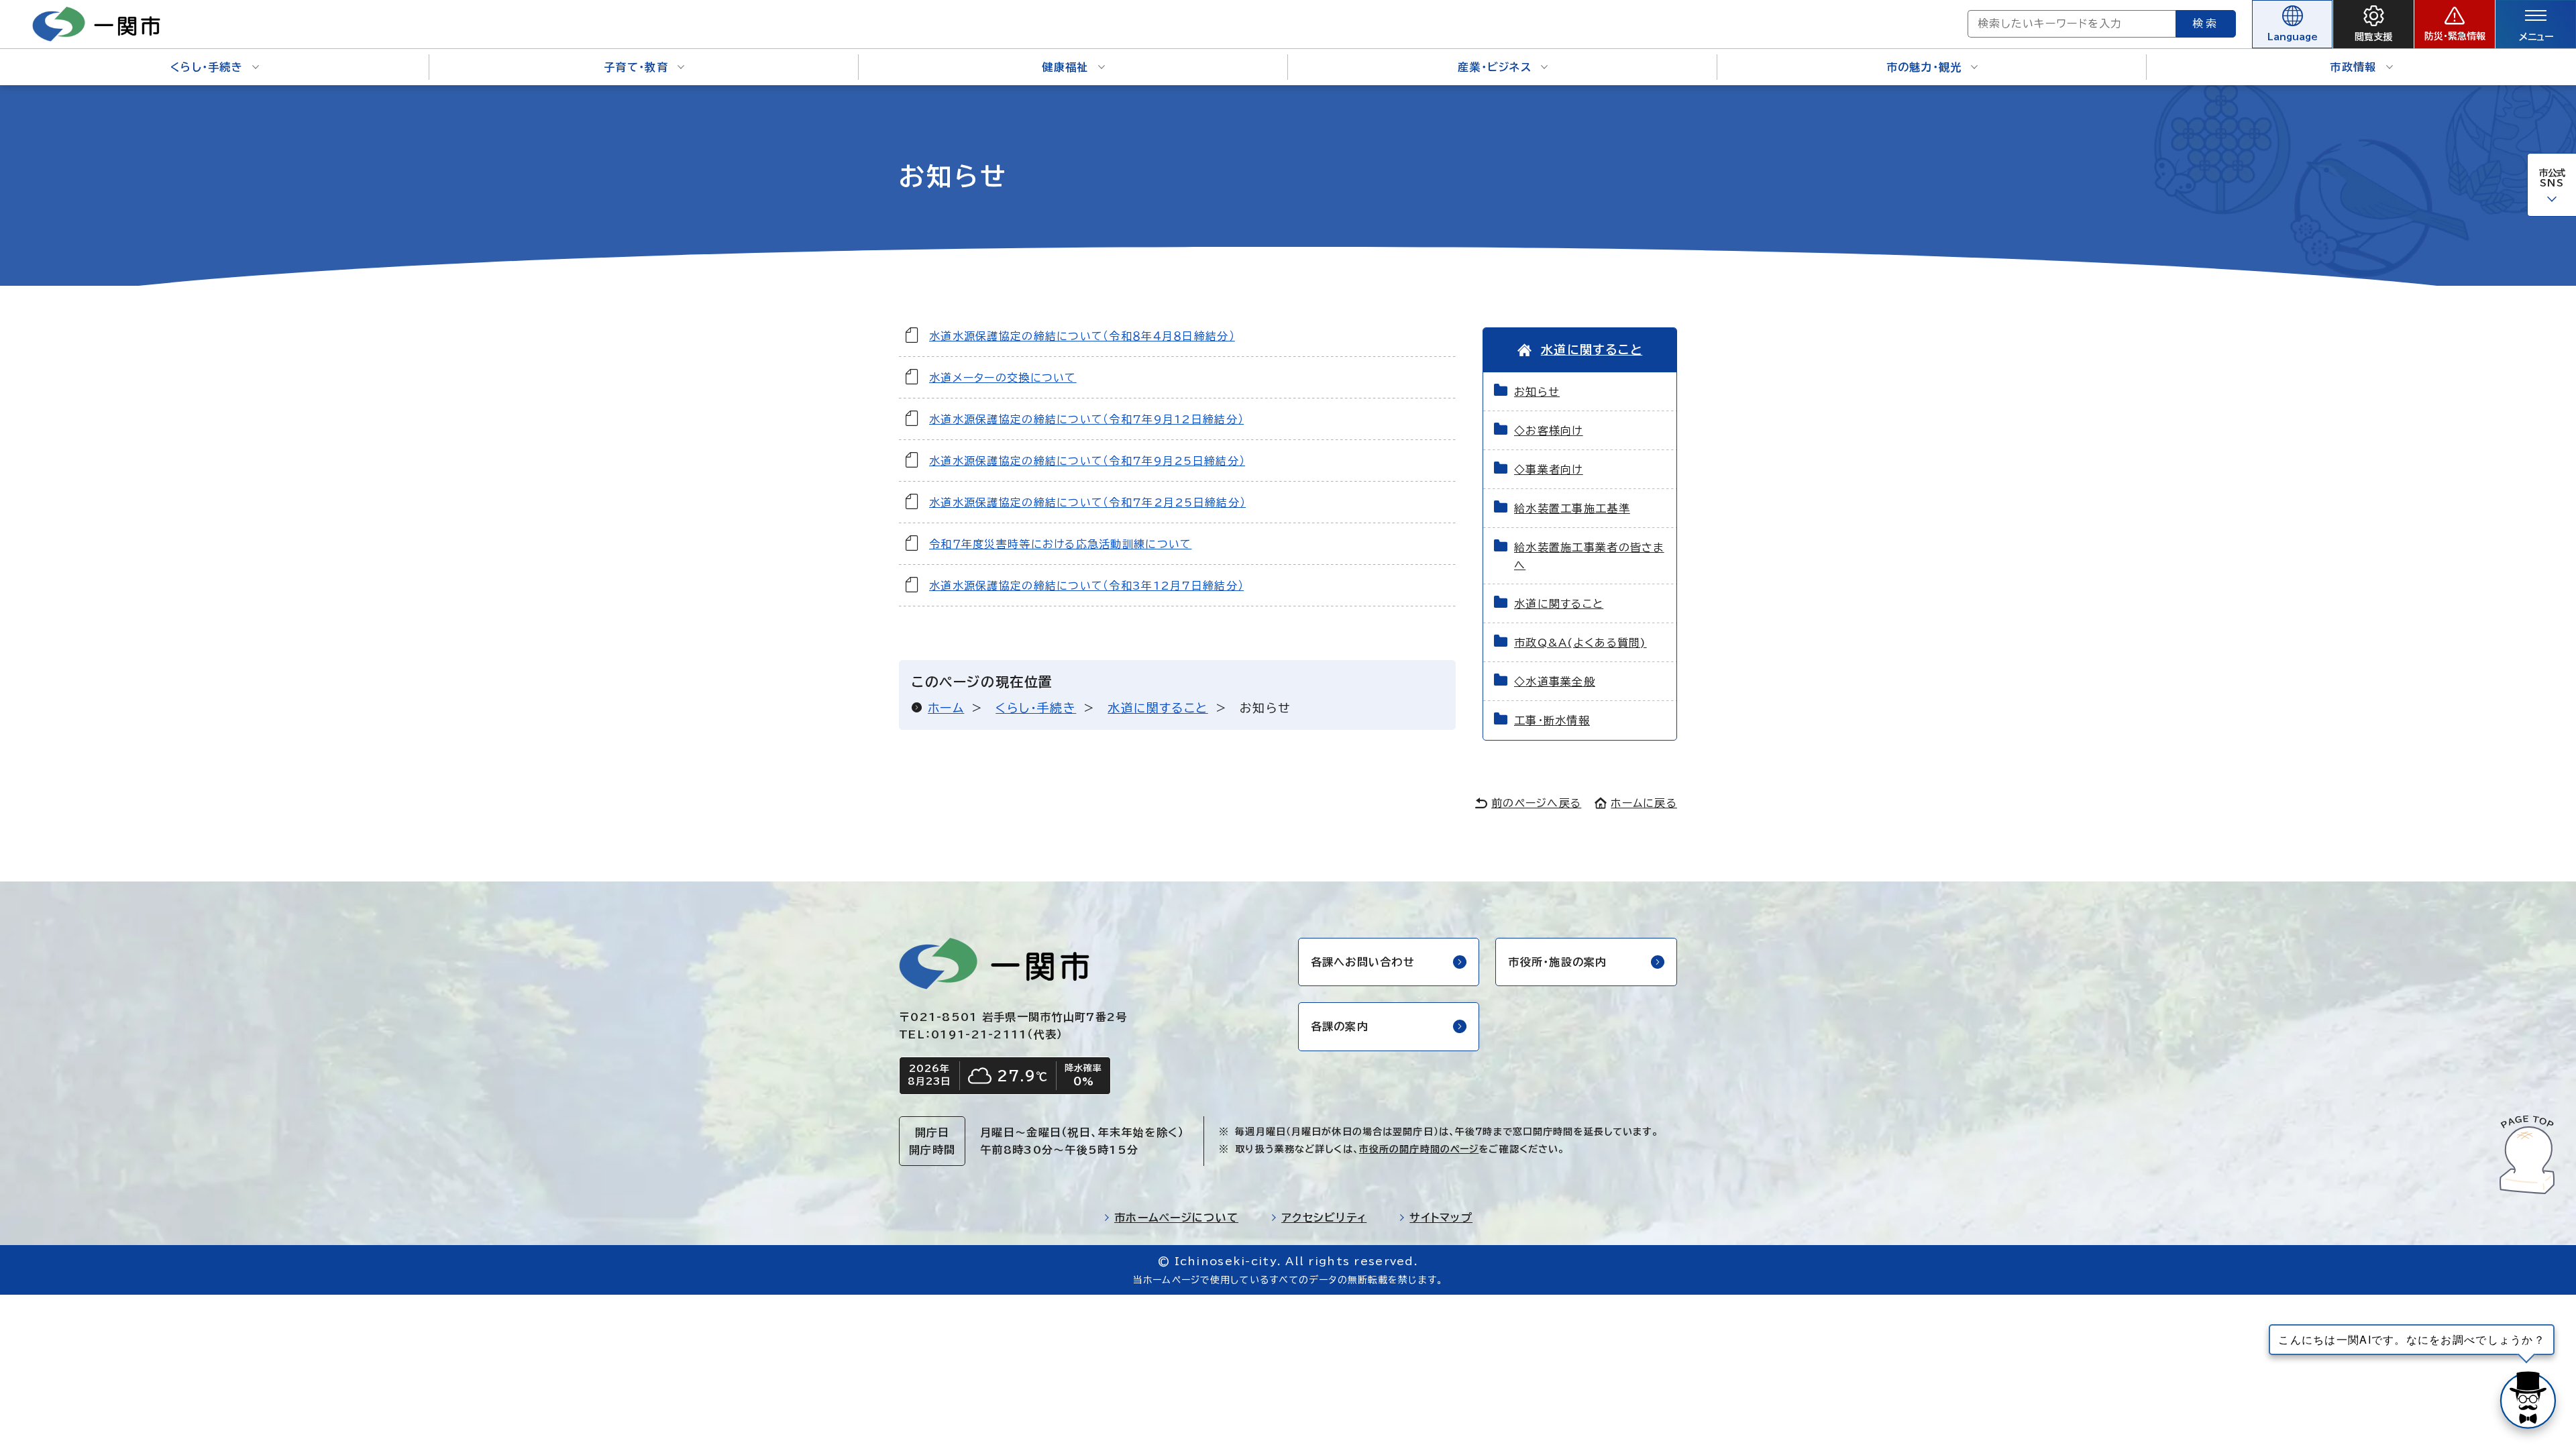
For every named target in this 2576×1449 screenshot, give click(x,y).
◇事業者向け (1549, 470)
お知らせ (1537, 392)
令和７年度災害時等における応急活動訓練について (1060, 544)
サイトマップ (1441, 1218)
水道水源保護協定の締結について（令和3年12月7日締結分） (1086, 586)
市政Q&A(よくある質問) (1580, 643)
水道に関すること (1158, 708)
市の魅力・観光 (1924, 67)
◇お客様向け (1549, 431)
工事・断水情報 (1552, 720)
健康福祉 (1065, 67)
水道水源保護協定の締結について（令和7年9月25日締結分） (1087, 461)
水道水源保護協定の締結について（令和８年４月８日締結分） (1082, 336)
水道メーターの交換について (1003, 378)
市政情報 (2353, 67)
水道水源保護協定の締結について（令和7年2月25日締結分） (1087, 502)
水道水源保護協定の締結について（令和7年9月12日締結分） (1086, 419)
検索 (2206, 23)
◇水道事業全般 (1555, 682)
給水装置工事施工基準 (1572, 508)
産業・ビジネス (1495, 67)
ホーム (946, 708)
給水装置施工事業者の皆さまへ (1589, 556)
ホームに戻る (1644, 803)
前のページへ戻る (1536, 803)
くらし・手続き (207, 67)
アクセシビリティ (1324, 1218)
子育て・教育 (636, 67)
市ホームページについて (1176, 1218)
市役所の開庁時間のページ (1419, 1149)
